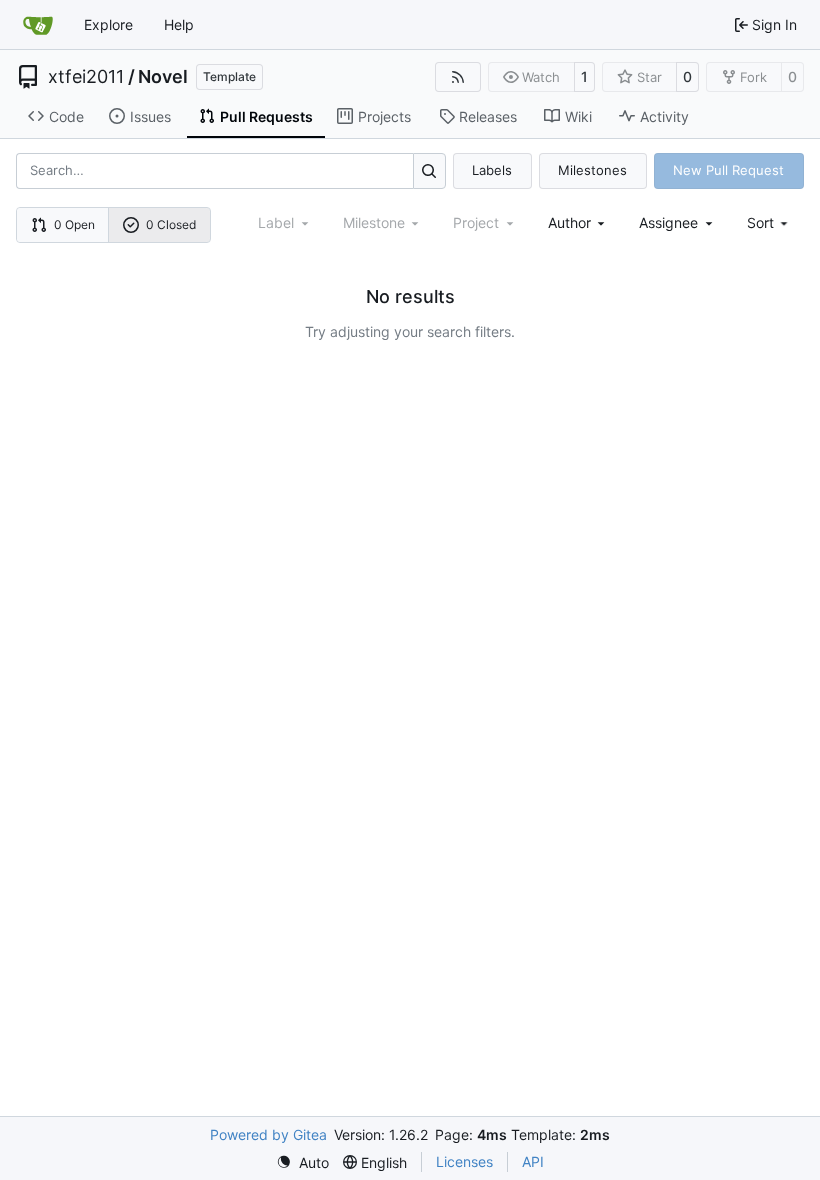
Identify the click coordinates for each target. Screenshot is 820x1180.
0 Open (74, 224)
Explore (108, 24)
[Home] (38, 25)
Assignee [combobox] (668, 222)
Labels (492, 170)
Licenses (464, 1161)
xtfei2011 (86, 77)
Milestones (592, 170)
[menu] (769, 222)
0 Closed (171, 224)
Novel (163, 77)
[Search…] (429, 170)
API (533, 1161)
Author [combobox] (569, 222)
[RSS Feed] (458, 77)
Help (179, 24)
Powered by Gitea (268, 1134)
